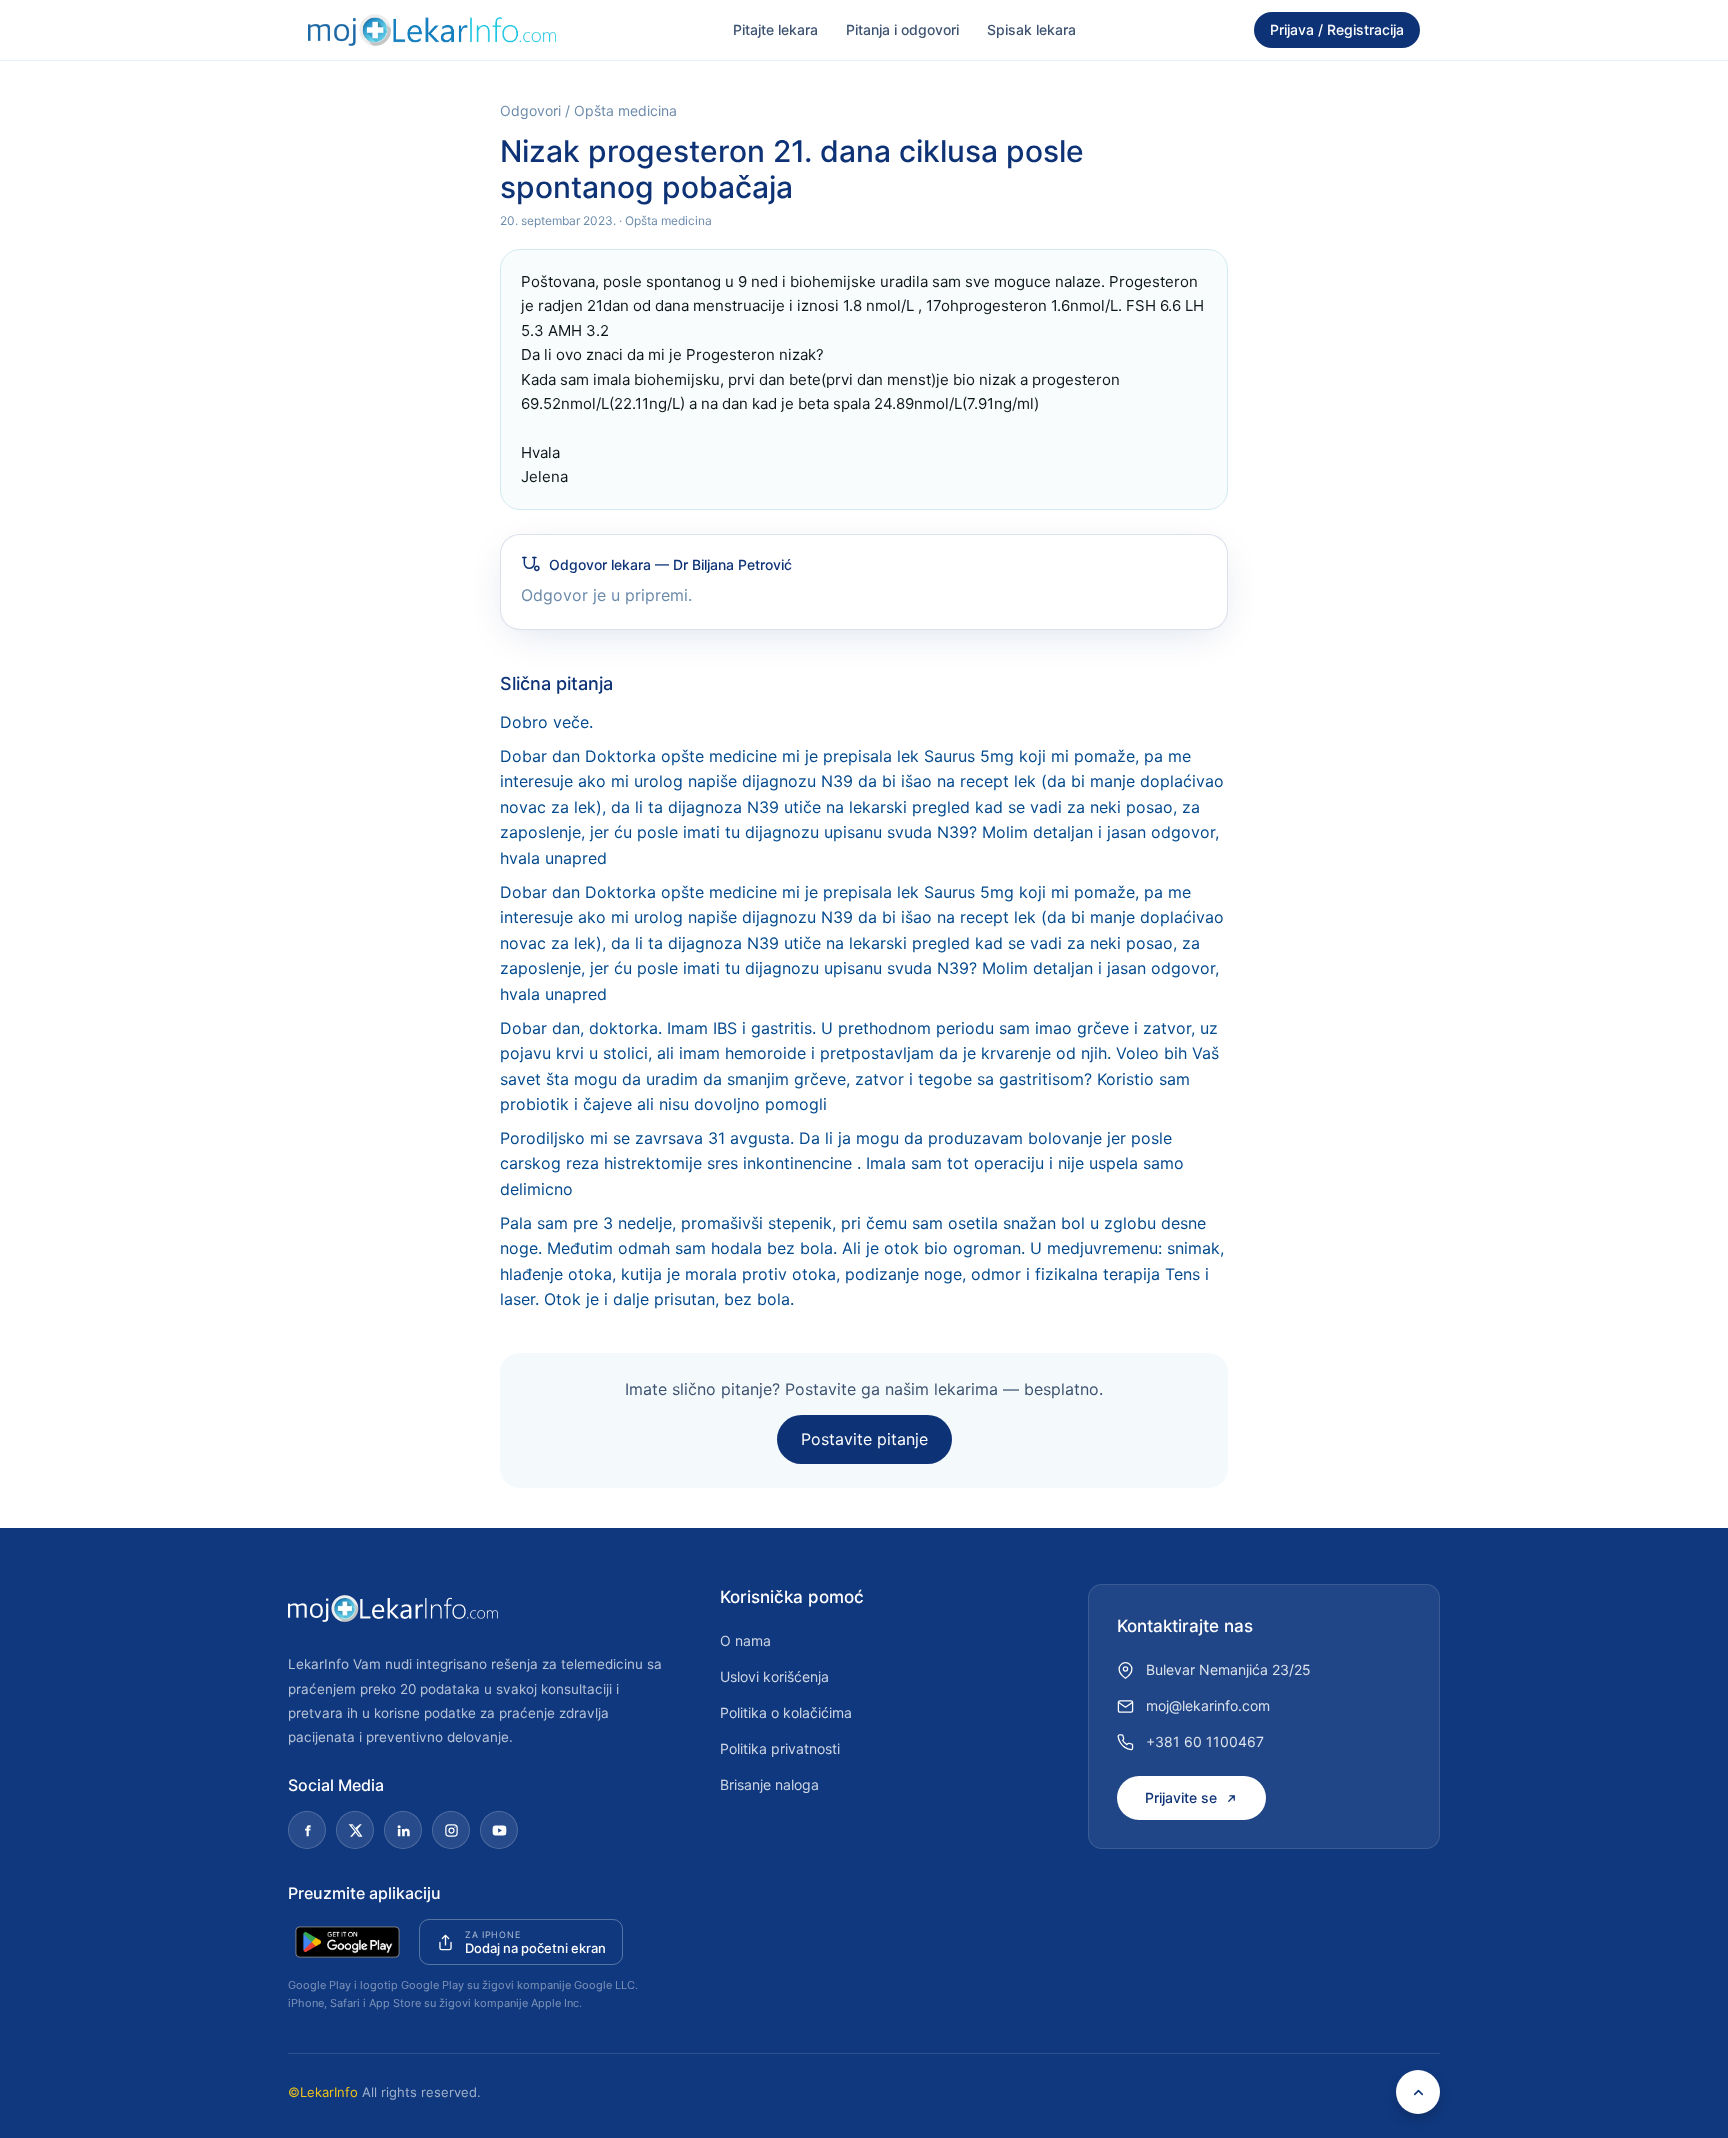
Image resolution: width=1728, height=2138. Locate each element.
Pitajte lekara (775, 29)
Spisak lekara (1031, 29)
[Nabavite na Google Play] (347, 1942)
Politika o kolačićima (786, 1712)
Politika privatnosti (780, 1748)
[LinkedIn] (403, 1830)
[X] (355, 1830)
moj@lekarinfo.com (1208, 1705)
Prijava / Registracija (1337, 29)
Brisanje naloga (769, 1784)
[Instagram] (451, 1830)
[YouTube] (499, 1830)
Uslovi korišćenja (774, 1676)
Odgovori (530, 110)
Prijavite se (1181, 1797)
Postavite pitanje (864, 1439)
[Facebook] (307, 1830)
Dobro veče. (546, 722)
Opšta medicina (625, 110)
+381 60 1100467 (1205, 1741)
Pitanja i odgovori (902, 29)
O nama (745, 1640)
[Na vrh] (1418, 2092)
